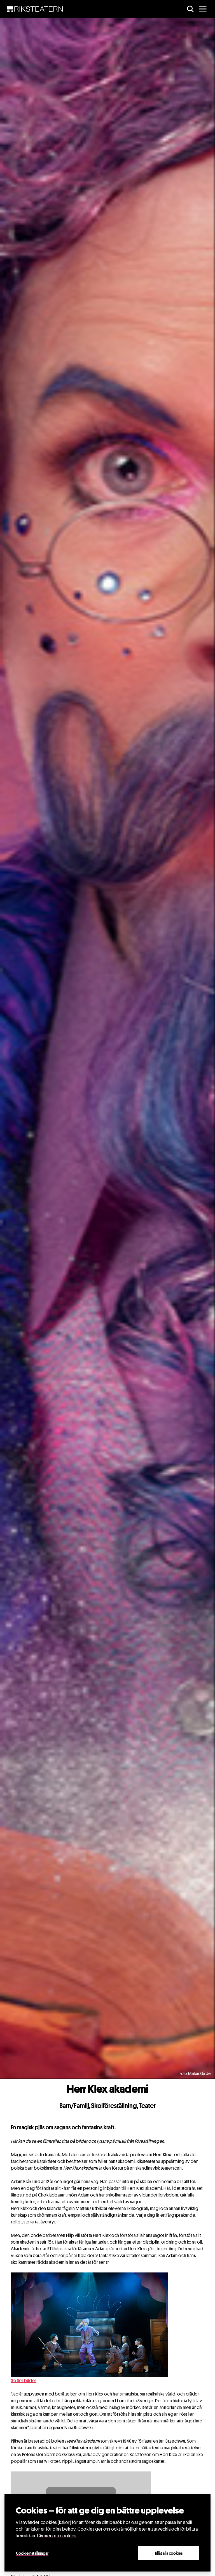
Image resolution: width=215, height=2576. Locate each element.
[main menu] (203, 9)
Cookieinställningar (32, 2553)
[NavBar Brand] (35, 9)
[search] (190, 9)
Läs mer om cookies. (57, 2536)
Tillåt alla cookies (169, 2553)
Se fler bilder (24, 2381)
